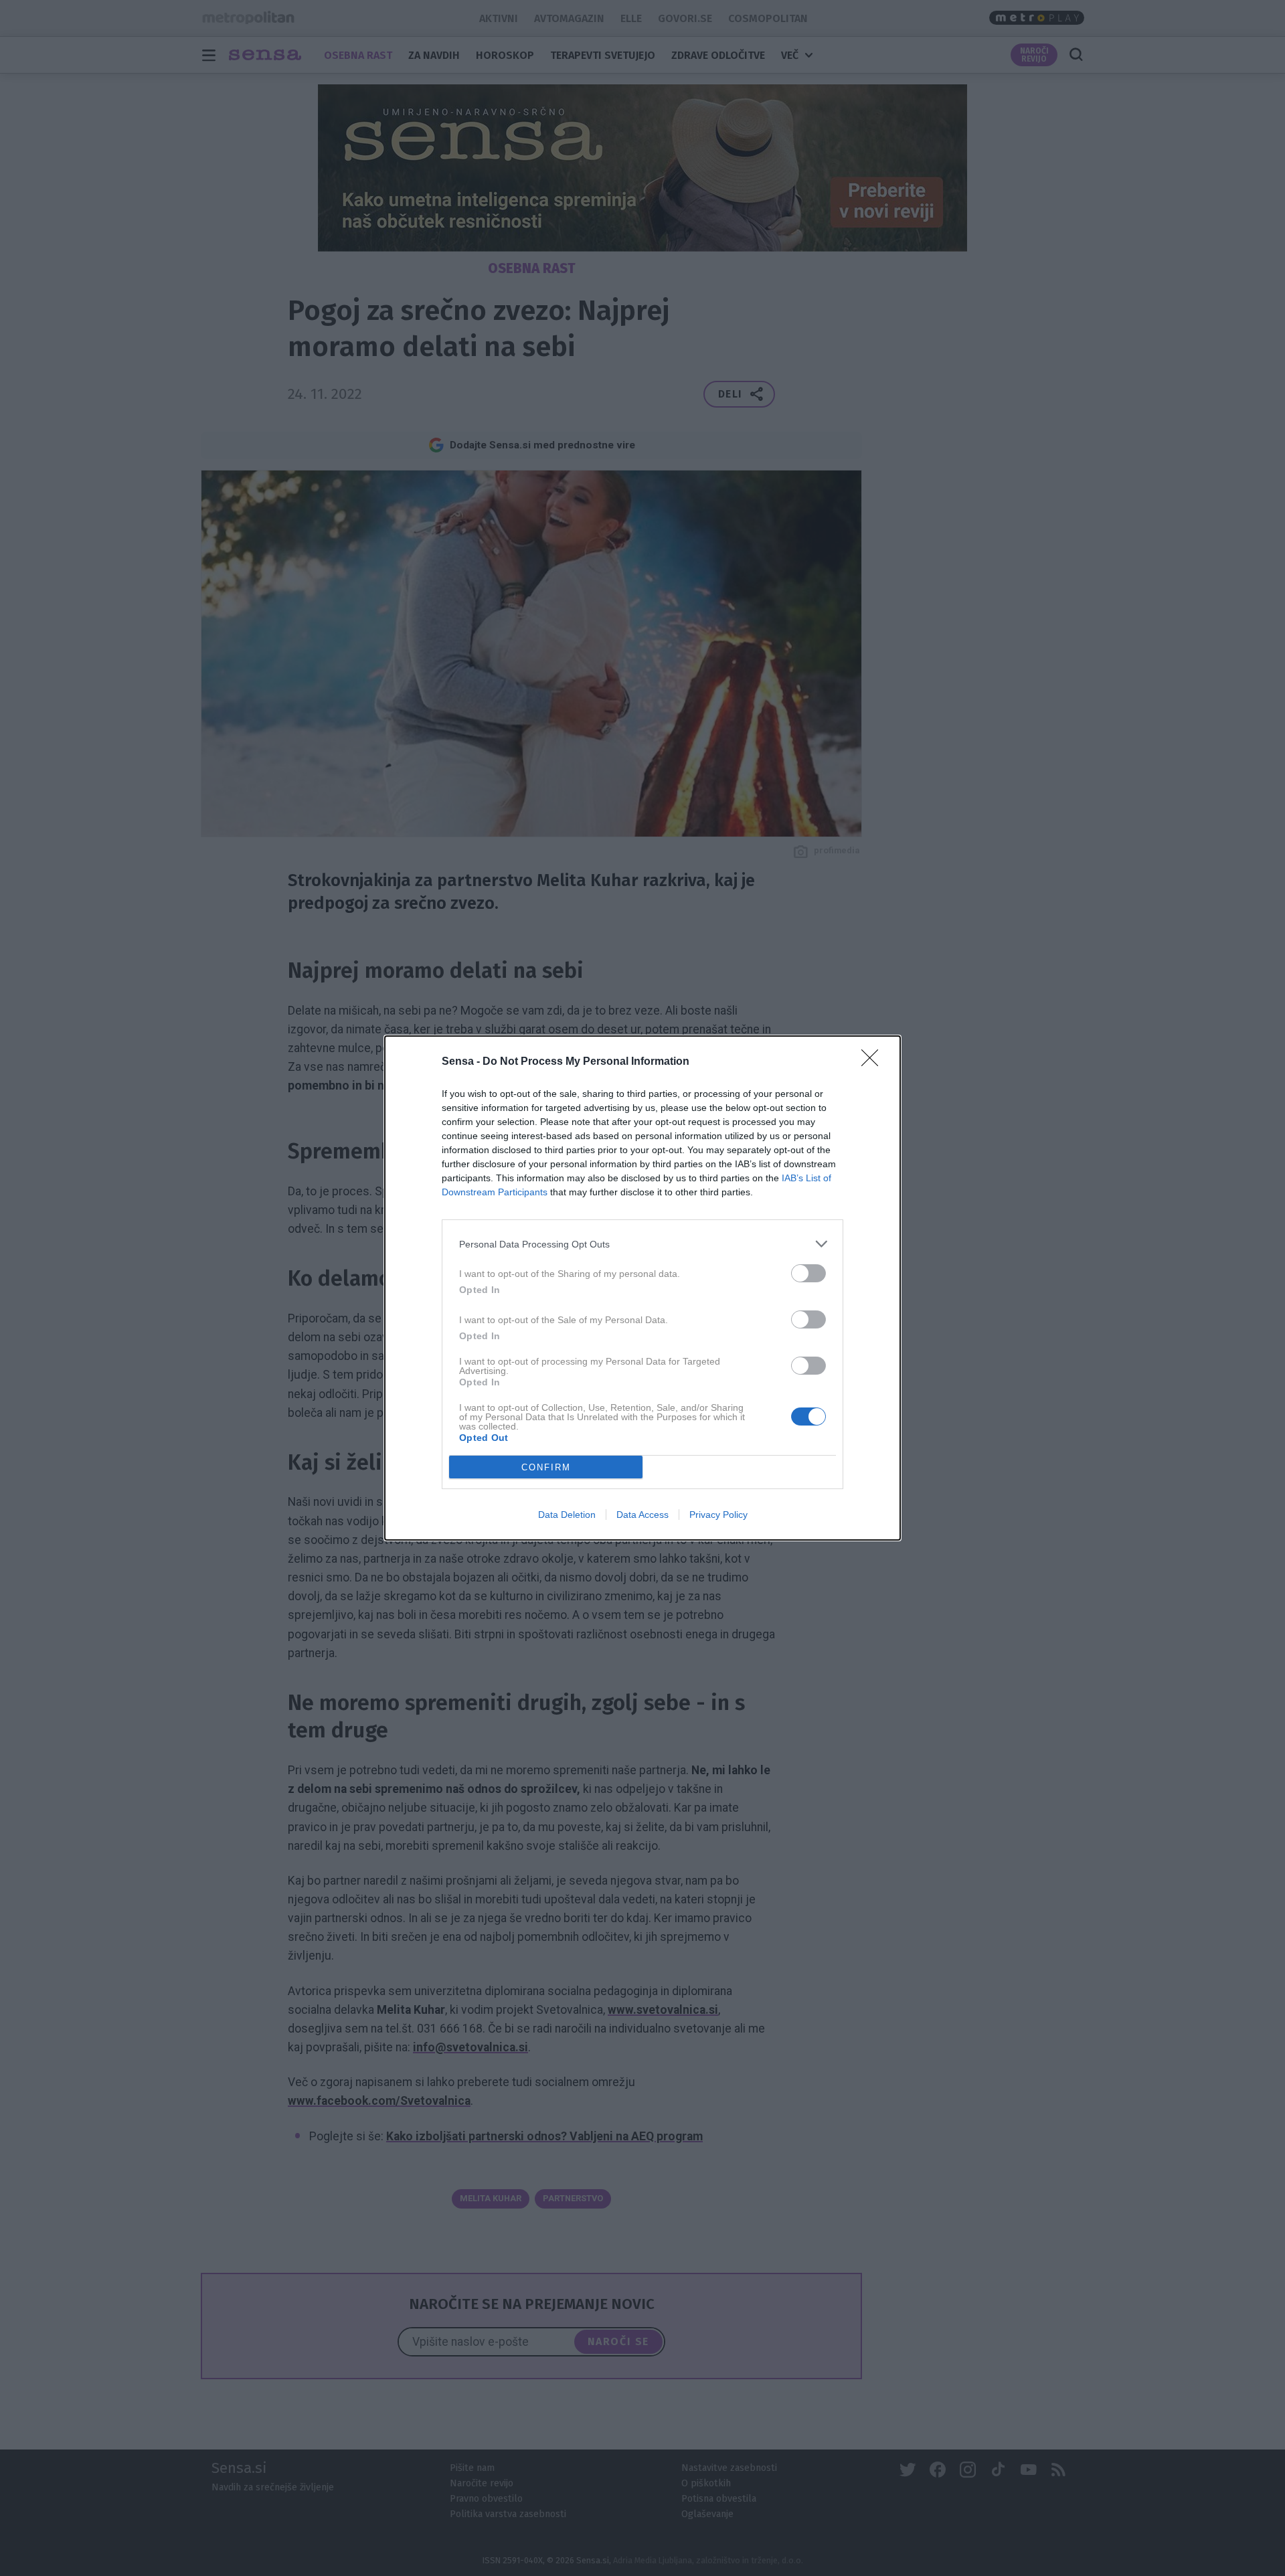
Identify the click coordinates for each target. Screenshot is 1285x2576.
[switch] (808, 1273)
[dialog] (642, 1288)
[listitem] (642, 1244)
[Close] (874, 1062)
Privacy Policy (718, 1515)
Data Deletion (567, 1515)
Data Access (642, 1515)
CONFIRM (546, 1467)
